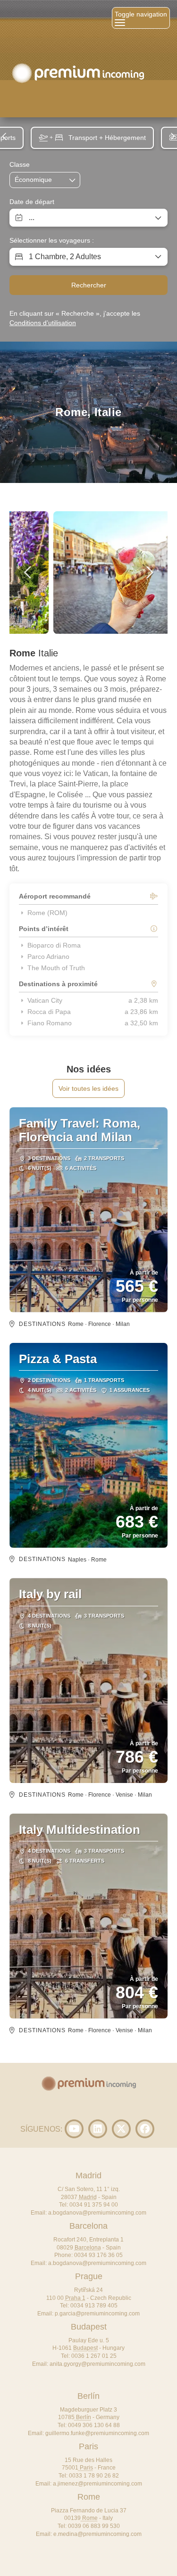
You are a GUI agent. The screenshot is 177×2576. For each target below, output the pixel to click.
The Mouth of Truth (56, 968)
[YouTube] (74, 2129)
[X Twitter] (121, 2129)
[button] (5, 136)
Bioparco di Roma (54, 945)
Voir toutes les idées (88, 1088)
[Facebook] (145, 2129)
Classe (20, 164)
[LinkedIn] (98, 2129)
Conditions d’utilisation (43, 323)
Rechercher (89, 285)
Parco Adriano (48, 957)
